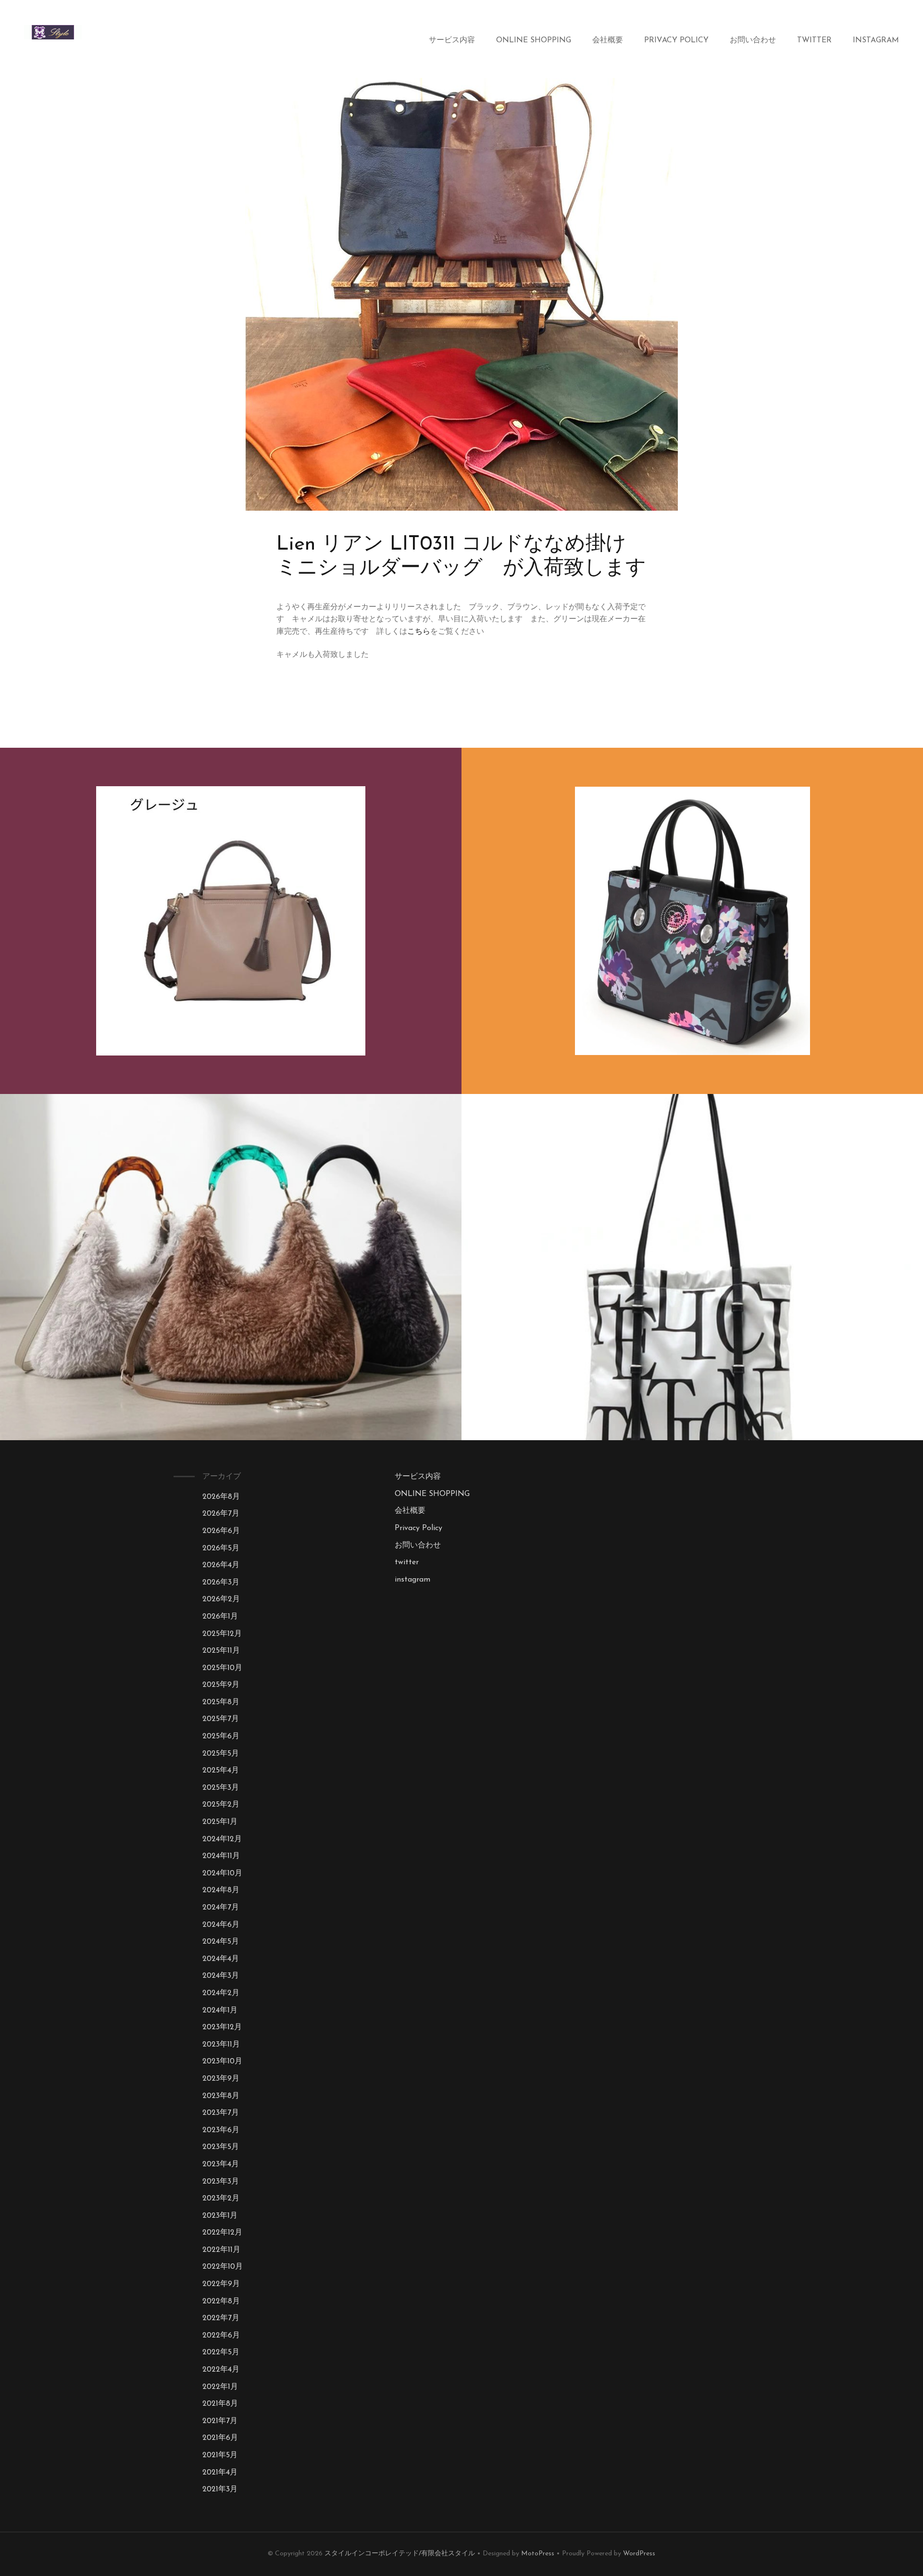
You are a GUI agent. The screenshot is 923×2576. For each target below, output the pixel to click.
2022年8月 (221, 2301)
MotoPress (538, 2554)
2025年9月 (221, 1685)
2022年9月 (221, 2284)
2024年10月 (222, 1873)
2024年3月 (221, 1976)
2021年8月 (220, 2404)
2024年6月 (221, 1925)
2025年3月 (221, 1788)
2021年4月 (220, 2473)
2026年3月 (221, 1583)
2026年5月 (221, 1548)
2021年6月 (220, 2438)
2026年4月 (221, 1565)
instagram (876, 40)
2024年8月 (221, 1890)
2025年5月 (221, 1754)
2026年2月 (221, 1599)
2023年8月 (221, 2096)
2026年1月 (220, 1617)
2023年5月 (221, 2147)
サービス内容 (452, 40)
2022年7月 (221, 2318)
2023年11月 (221, 2045)
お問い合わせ (753, 40)
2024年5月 (221, 1942)
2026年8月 (221, 1497)
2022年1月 (220, 2387)
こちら (419, 632)
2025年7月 (221, 1719)
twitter (814, 40)
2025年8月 (221, 1702)
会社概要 (608, 40)
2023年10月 (222, 2061)
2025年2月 (221, 1805)
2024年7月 (221, 1908)
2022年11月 (221, 2250)
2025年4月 (221, 1771)
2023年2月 (221, 2199)
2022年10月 (223, 2267)
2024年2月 (221, 1993)
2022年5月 (221, 2352)
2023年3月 (221, 2182)
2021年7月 (220, 2421)
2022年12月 (222, 2233)
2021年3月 (220, 2489)
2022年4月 (221, 2370)
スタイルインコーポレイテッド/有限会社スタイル (400, 2554)
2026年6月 (221, 1531)
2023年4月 (221, 2164)
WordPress (639, 2554)
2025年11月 (221, 1651)
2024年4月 (221, 1959)
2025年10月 (222, 1668)
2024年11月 (221, 1856)
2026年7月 (221, 1514)
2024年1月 (220, 2011)
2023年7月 (221, 2113)
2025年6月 (221, 1736)
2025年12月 (222, 1634)
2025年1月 (220, 1822)
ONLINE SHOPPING (534, 40)
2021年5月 (220, 2455)
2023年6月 (221, 2130)
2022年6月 (221, 2336)
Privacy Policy (676, 40)
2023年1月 (220, 2216)
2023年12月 (222, 2027)
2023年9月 (221, 2079)
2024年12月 (222, 1839)
